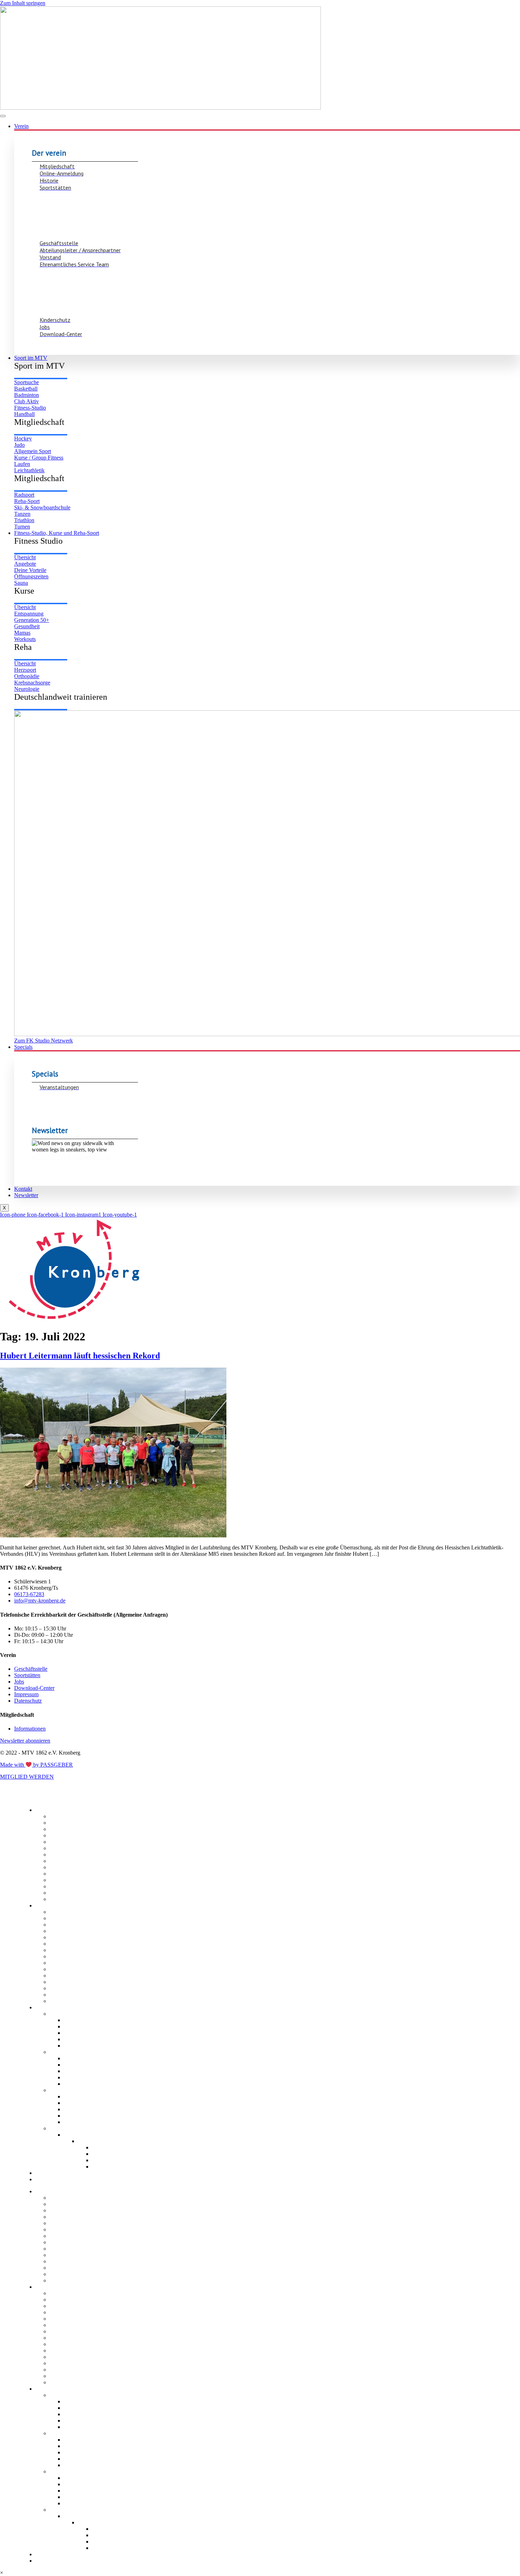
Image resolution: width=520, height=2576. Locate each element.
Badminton (63, 1925)
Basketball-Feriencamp (121, 2167)
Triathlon (60, 1995)
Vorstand (61, 1855)
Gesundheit (78, 2084)
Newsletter (26, 1195)
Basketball (63, 1918)
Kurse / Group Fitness (77, 2052)
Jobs (56, 1880)
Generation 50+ (83, 2065)
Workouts (76, 2077)
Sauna (72, 2046)
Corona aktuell (68, 1899)
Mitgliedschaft (67, 1816)
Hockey (59, 1944)
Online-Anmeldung (73, 1823)
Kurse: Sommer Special (122, 2147)
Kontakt (23, 1189)
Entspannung (80, 2071)
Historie (59, 1829)
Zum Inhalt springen (23, 3)
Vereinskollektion (114, 2160)
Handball (61, 1937)
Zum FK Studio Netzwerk (95, 2135)
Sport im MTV (31, 358)
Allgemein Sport (70, 1956)
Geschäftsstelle (69, 1842)
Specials (23, 1047)
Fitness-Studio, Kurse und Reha (71, 2007)
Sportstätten (65, 1835)
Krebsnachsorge (84, 2116)
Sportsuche (64, 1912)
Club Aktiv (62, 1931)
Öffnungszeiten (83, 2039)
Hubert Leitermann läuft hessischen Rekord (80, 1356)
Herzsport (76, 2103)
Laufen (58, 1963)
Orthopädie (78, 2109)
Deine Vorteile (82, 2033)
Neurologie (78, 2122)
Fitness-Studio (68, 2014)
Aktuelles (61, 1886)
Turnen (58, 2001)
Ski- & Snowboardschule (81, 1982)
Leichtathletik (66, 1969)
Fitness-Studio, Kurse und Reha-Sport (57, 533)
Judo (56, 1950)
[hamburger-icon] (3, 116)
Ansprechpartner (70, 1848)
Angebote (76, 2026)
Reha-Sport (64, 2090)
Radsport (61, 1976)
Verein (21, 126)
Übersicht (76, 2020)
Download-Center (72, 1874)
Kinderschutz (66, 1861)
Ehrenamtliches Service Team (87, 1867)
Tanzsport (62, 1988)
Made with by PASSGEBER (36, 1765)
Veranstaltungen (112, 2154)
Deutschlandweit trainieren (83, 2128)
